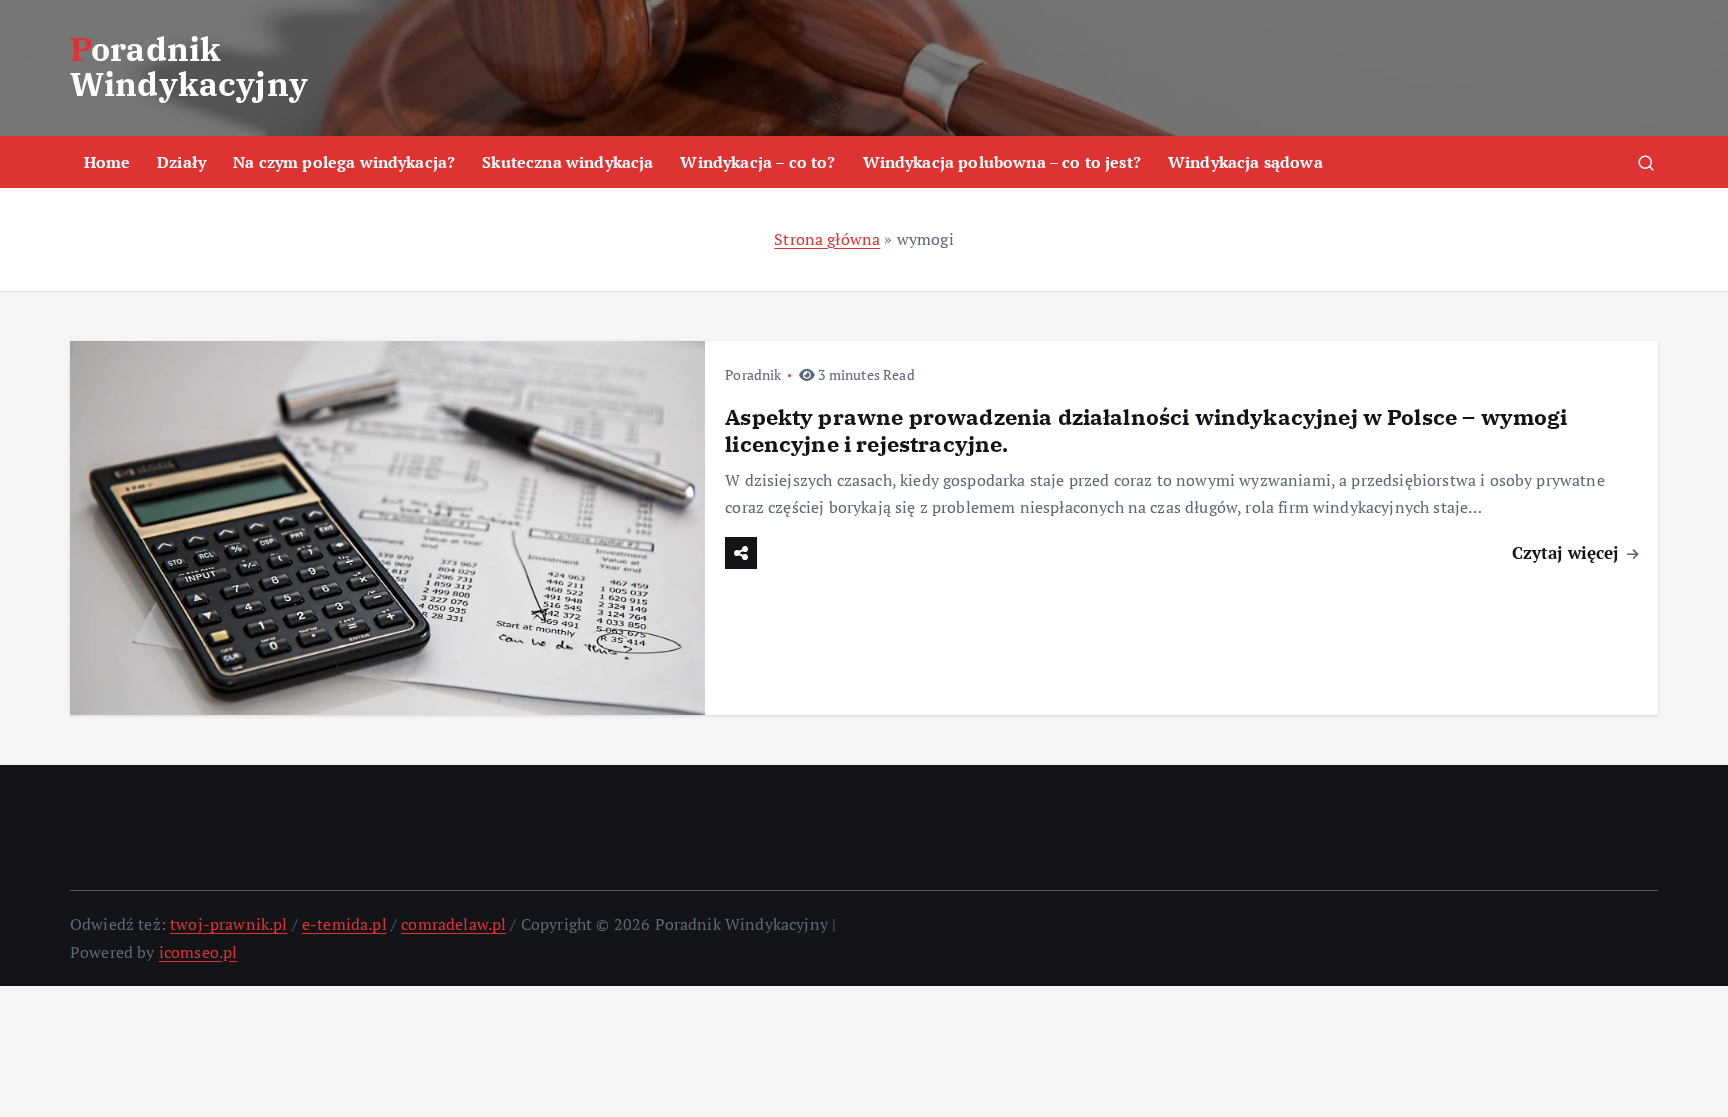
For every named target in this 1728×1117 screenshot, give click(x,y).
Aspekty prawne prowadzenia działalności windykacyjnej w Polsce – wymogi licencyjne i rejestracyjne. (1146, 430)
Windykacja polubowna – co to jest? (1002, 162)
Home (107, 162)
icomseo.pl (198, 952)
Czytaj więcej (1568, 552)
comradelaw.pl (453, 924)
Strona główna (827, 239)
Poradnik (753, 374)
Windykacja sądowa (1245, 162)
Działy (181, 162)
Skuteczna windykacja (567, 162)
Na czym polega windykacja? (344, 162)
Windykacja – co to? (757, 162)
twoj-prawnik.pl (228, 924)
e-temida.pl (344, 924)
